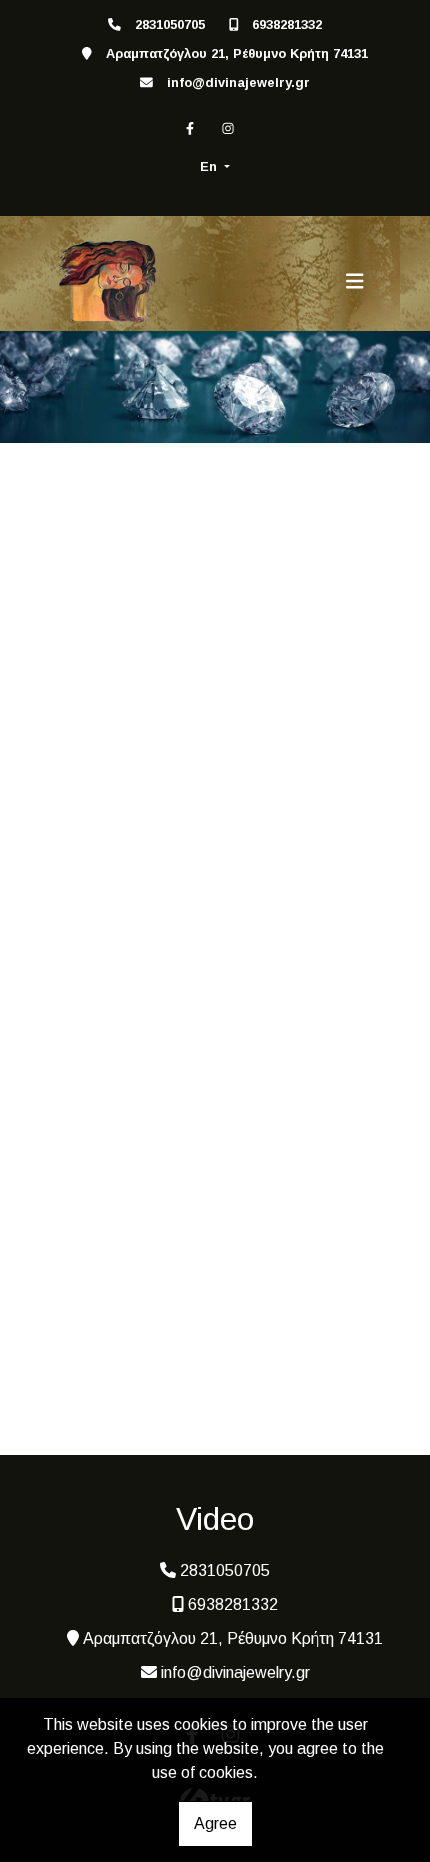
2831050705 (170, 24)
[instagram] (228, 128)
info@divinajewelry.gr (238, 82)
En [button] (210, 166)
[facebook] (190, 128)
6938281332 (287, 24)
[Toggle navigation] (355, 281)
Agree (215, 1823)
